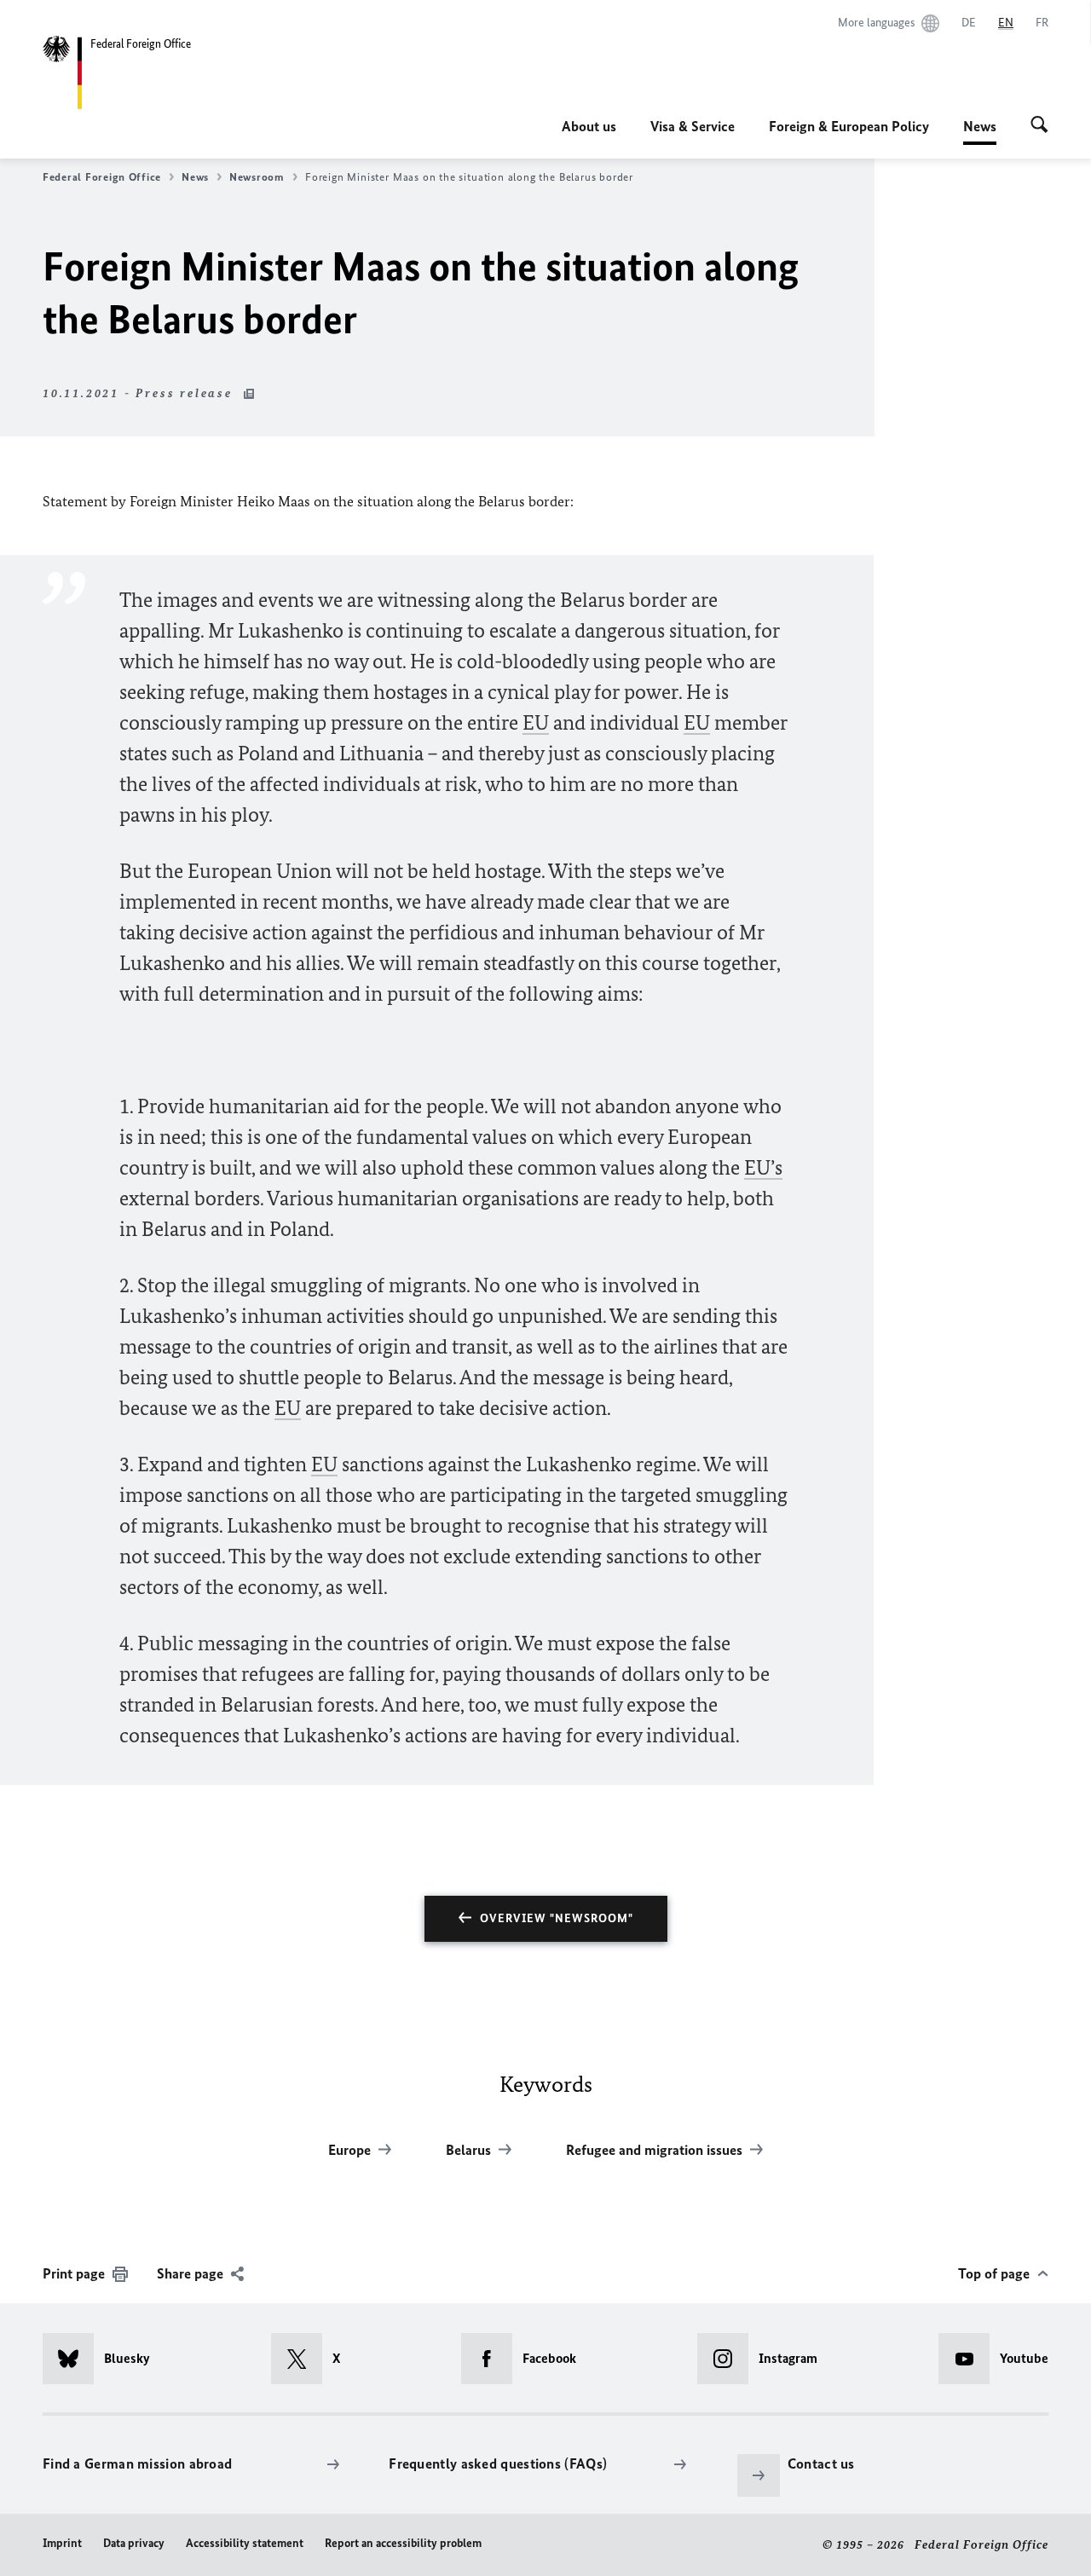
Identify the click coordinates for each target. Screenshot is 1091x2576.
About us (589, 126)
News (980, 131)
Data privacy (134, 2543)
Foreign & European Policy (849, 126)
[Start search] (1039, 126)
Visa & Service (693, 126)
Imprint (62, 2543)
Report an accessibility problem (403, 2543)
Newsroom (257, 177)
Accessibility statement (245, 2543)
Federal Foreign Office (102, 177)
